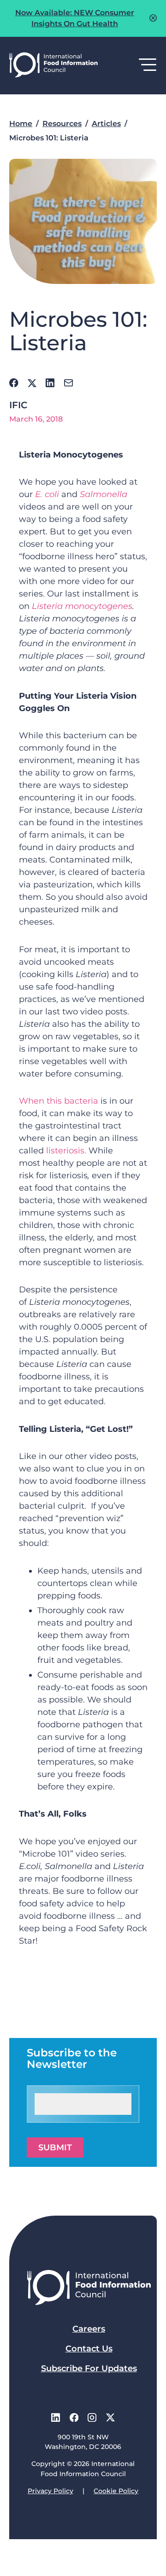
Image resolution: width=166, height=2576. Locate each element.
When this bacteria (59, 1101)
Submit (55, 2148)
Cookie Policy (116, 2491)
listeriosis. (66, 1151)
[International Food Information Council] (53, 66)
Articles (106, 124)
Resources (62, 124)
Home (21, 124)
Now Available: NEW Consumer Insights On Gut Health (75, 18)
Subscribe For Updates (89, 2368)
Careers (89, 2329)
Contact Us (89, 2349)
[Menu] (148, 65)
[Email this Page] (68, 383)
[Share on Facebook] (14, 383)
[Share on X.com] (32, 383)
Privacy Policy (50, 2491)
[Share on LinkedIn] (50, 383)
